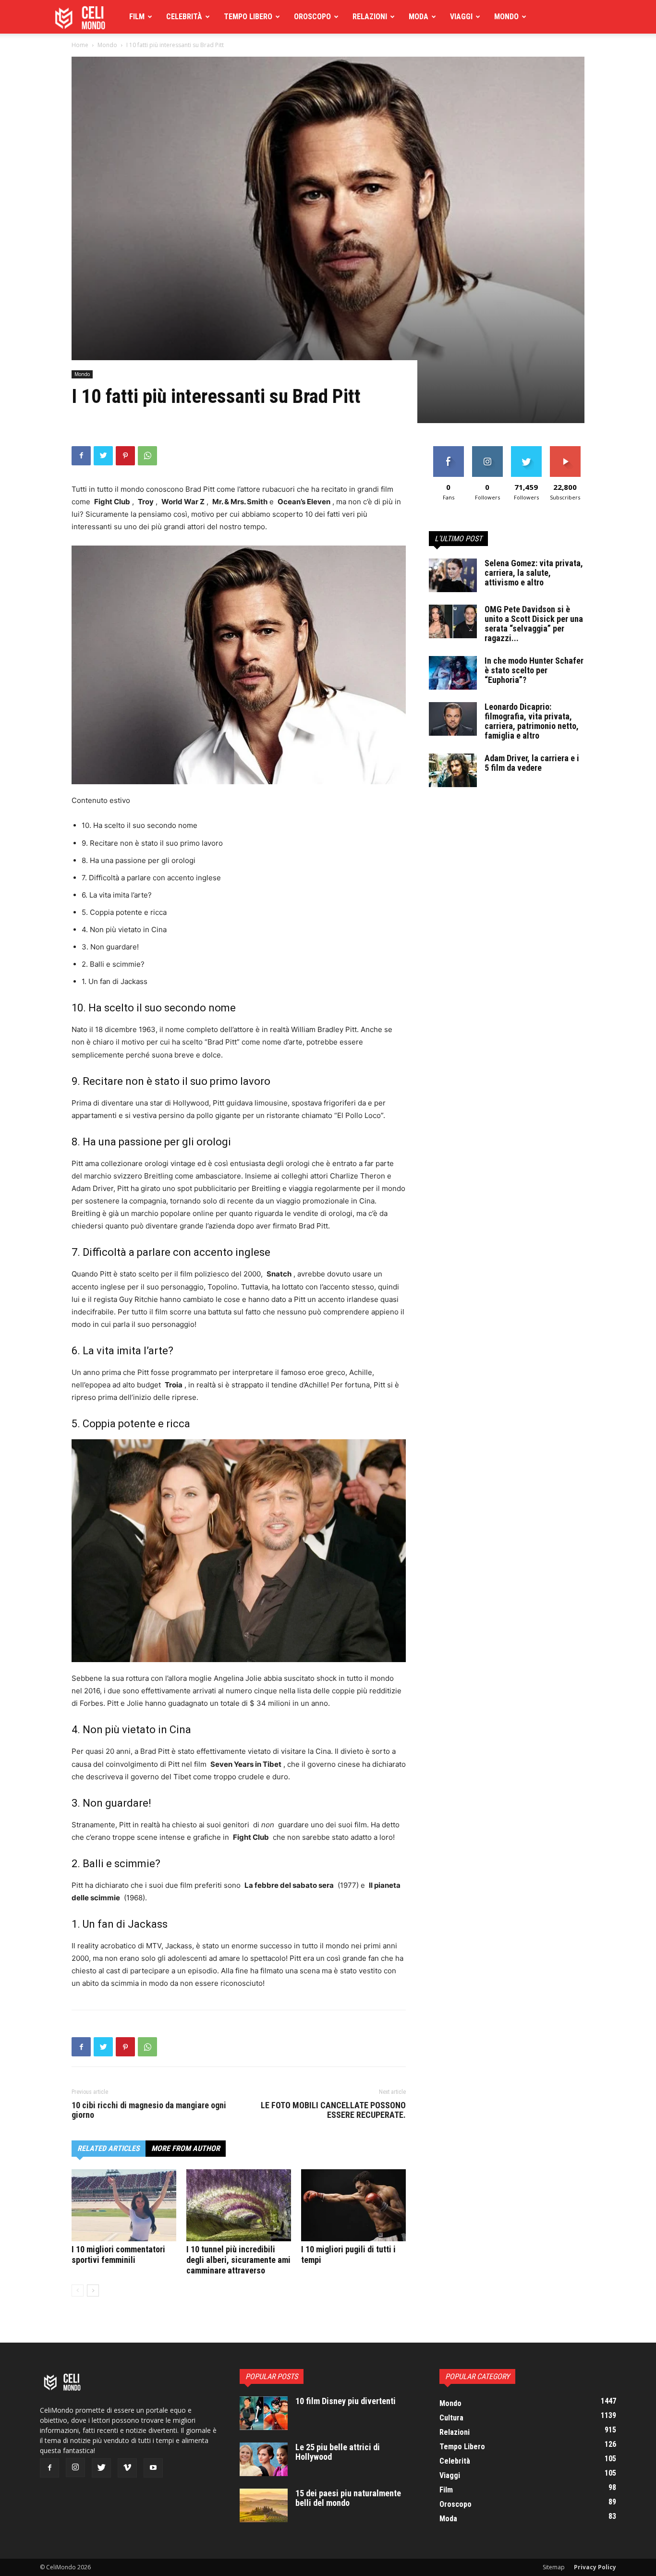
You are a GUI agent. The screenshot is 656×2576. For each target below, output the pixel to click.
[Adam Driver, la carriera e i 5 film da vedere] (453, 770)
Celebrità (184, 17)
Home (80, 45)
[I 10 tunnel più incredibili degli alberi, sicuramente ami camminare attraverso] (239, 2205)
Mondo (506, 17)
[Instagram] (75, 2467)
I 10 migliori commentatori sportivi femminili (118, 2254)
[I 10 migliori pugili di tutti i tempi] (353, 2205)
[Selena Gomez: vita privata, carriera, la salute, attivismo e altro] (453, 575)
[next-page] (93, 2290)
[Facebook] (81, 456)
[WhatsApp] (147, 456)
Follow (487, 450)
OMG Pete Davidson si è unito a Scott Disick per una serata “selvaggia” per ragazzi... (534, 624)
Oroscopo (312, 17)
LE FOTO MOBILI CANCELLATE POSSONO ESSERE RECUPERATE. (333, 2110)
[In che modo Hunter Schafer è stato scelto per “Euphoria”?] (453, 673)
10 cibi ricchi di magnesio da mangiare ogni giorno (149, 2110)
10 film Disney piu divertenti (346, 2401)
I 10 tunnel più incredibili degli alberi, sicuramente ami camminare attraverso (238, 2260)
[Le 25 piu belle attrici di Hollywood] (264, 2459)
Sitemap (554, 2567)
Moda (419, 17)
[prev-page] (78, 2290)
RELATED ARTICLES (109, 2148)
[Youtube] (153, 2468)
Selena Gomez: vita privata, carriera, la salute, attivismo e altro (534, 573)
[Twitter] (103, 456)
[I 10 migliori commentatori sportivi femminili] (124, 2205)
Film (137, 17)
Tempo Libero (248, 17)
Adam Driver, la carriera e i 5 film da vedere (532, 763)
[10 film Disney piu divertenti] (264, 2413)
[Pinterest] (125, 456)
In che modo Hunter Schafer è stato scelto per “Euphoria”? (534, 670)
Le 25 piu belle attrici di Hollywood (338, 2452)
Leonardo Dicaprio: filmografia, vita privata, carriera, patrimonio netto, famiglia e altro (532, 721)
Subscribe (565, 450)
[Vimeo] (127, 2468)
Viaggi (461, 17)
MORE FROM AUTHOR (186, 2148)
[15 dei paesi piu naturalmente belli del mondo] (264, 2505)
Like (448, 450)
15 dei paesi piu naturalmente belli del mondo (348, 2498)
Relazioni (370, 17)
